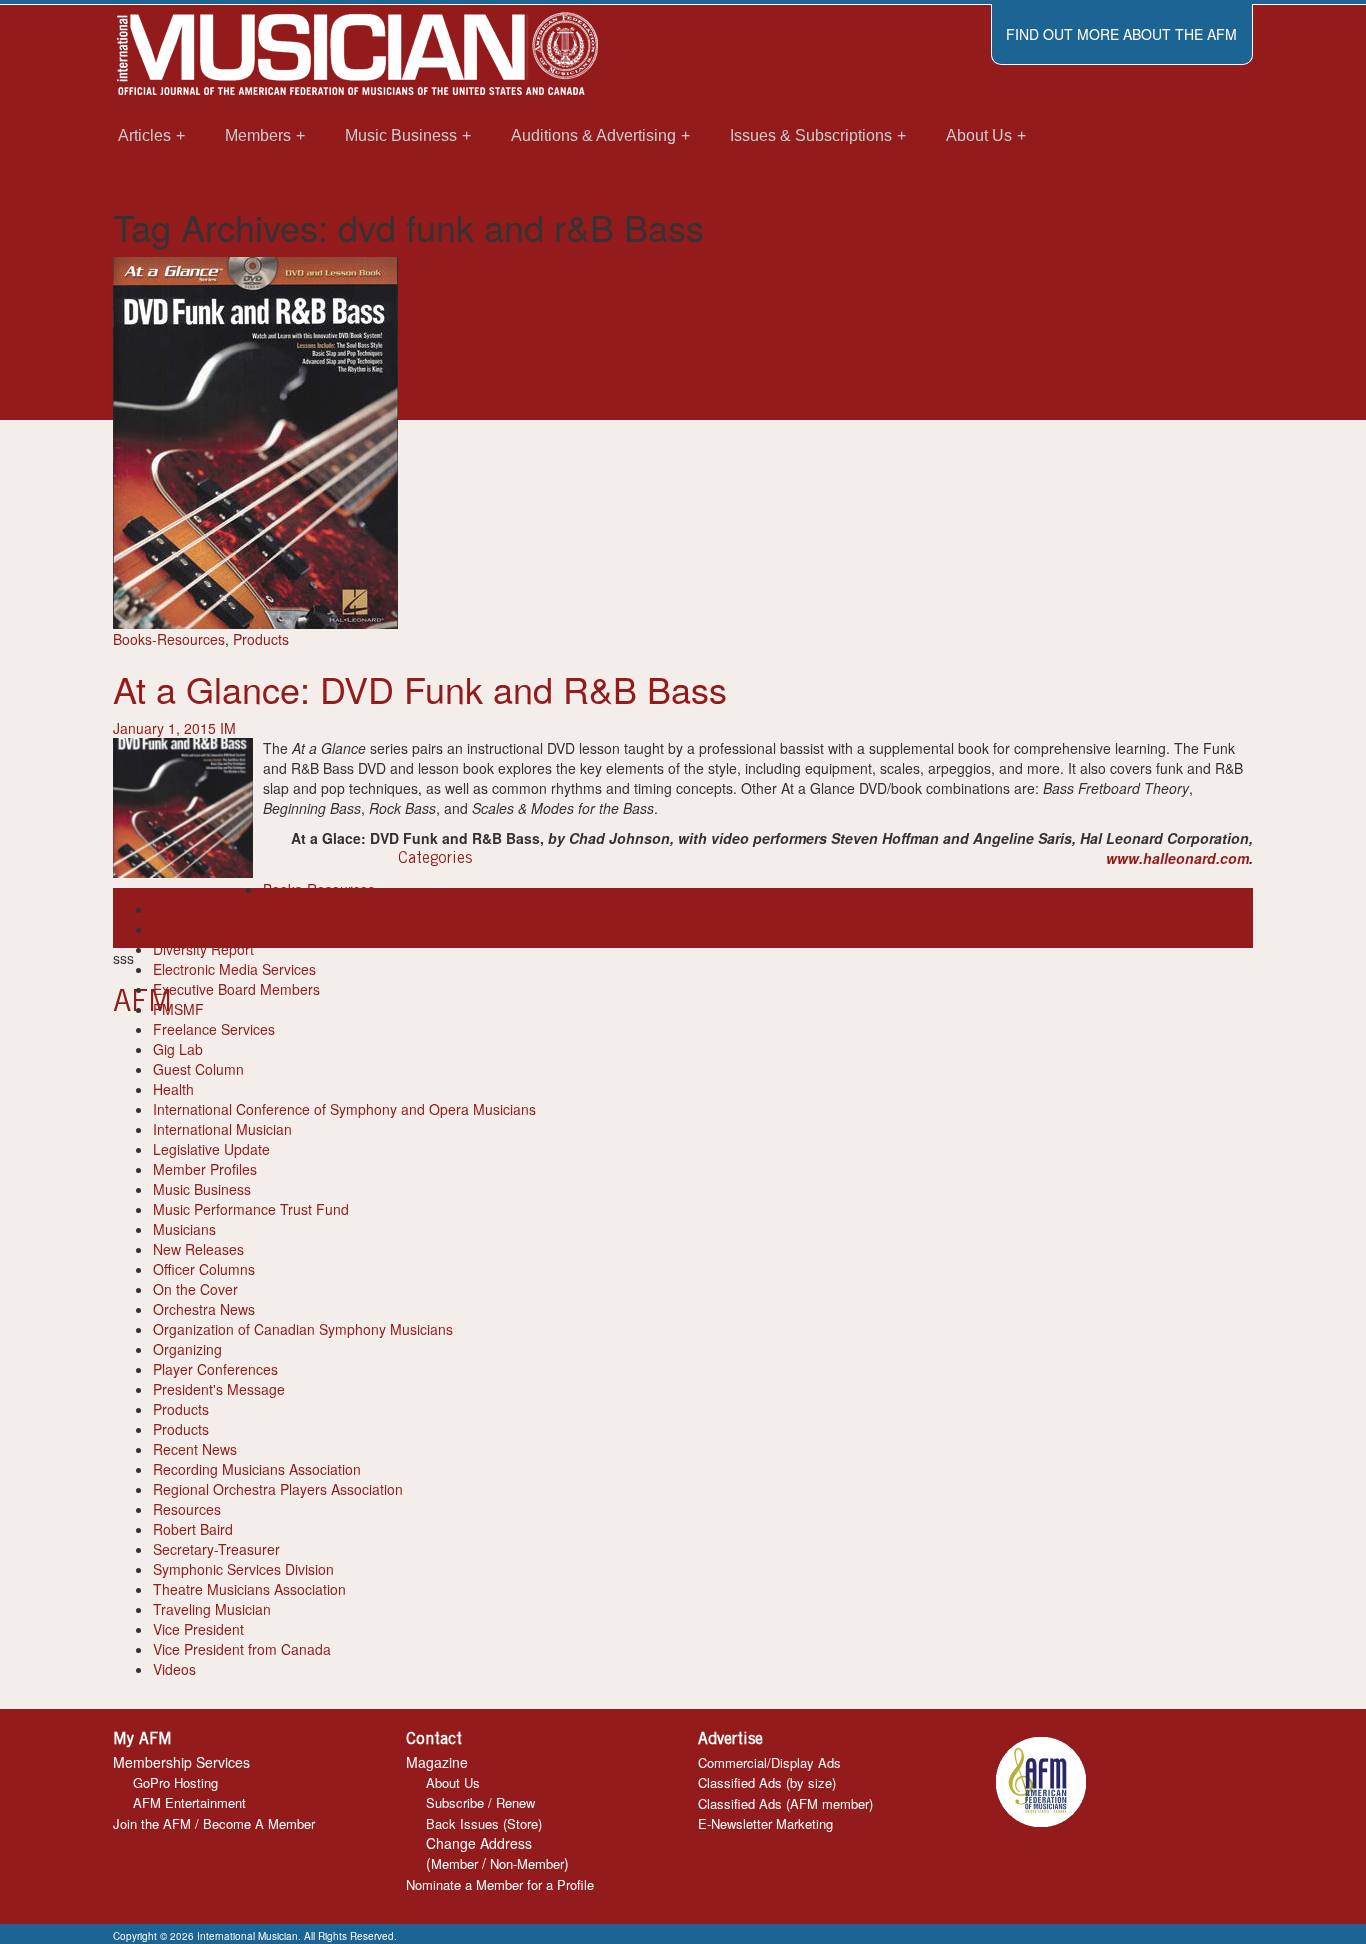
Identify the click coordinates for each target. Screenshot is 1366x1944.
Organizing (187, 1349)
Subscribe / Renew (480, 1802)
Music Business (202, 1189)
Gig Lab (178, 1049)
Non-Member (527, 1863)
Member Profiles (205, 1169)
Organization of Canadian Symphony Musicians (303, 1329)
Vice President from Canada (242, 1649)
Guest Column (198, 1069)
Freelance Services (214, 1029)
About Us (453, 1782)
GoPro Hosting (175, 1782)
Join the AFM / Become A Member (214, 1823)
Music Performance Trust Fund (251, 1209)
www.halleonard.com (1177, 858)
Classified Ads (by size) (767, 1782)
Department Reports (217, 929)
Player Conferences (215, 1369)
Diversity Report (203, 949)
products (422, 918)
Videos (174, 1669)
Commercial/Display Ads (769, 1762)
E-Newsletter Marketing (765, 1823)
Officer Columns (204, 1269)
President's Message (219, 1389)
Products (261, 639)
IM (228, 728)
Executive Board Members (236, 989)
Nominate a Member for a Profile (500, 1884)
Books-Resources (169, 639)
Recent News (195, 1449)
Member (454, 1863)
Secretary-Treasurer (216, 1549)
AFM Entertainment (189, 1802)
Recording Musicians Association (257, 1469)
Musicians (184, 1229)
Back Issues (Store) (484, 1823)
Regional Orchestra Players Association (278, 1489)
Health (173, 1089)
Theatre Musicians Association (249, 1589)
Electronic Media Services (234, 969)
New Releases (198, 1249)
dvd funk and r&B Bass (323, 918)
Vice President (198, 1629)
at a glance (148, 918)
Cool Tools (186, 909)
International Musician (222, 1129)
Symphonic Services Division (243, 1569)
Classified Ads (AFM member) (785, 1803)
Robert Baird (193, 1529)
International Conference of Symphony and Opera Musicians (344, 1109)
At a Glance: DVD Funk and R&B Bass (420, 688)
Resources (187, 1509)
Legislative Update (211, 1149)
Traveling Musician (212, 1609)
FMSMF (178, 1009)
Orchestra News (204, 1309)
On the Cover (195, 1289)
